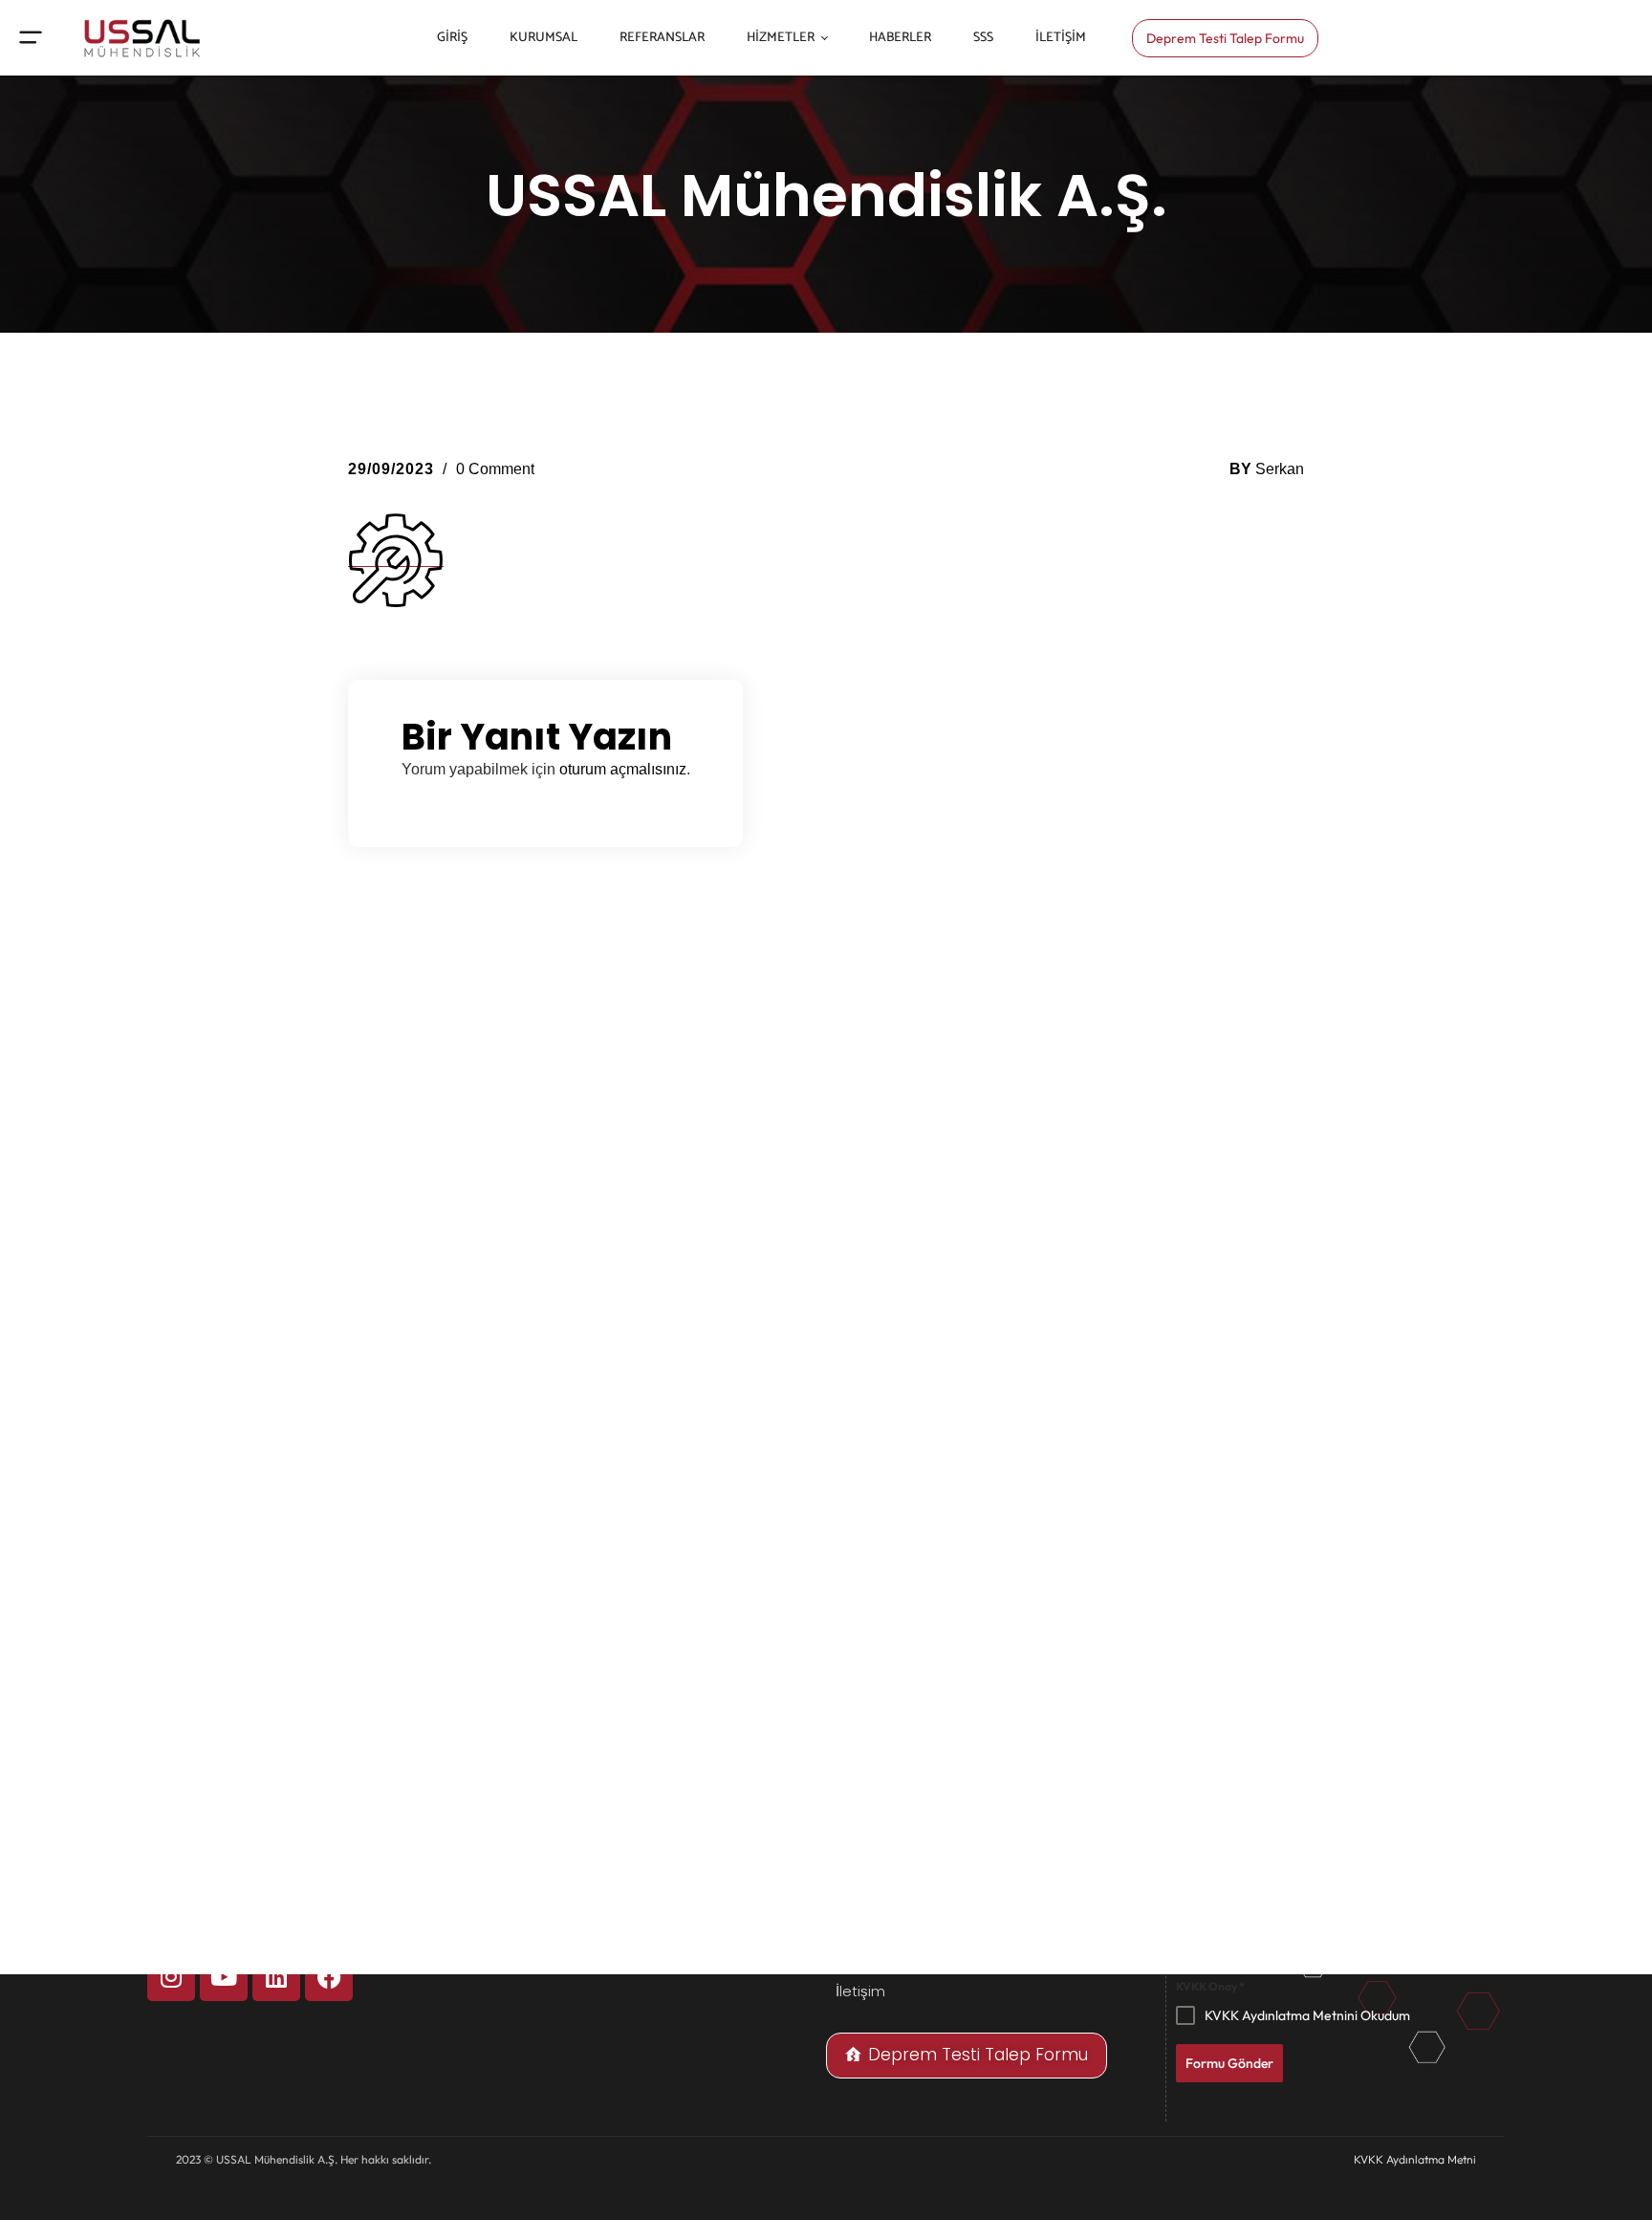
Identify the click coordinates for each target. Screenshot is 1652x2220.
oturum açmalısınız (623, 769)
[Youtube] (224, 1977)
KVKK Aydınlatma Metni (1415, 2159)
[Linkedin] (276, 1977)
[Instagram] (171, 1977)
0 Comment (495, 469)
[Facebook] (329, 1977)
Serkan (1280, 469)
